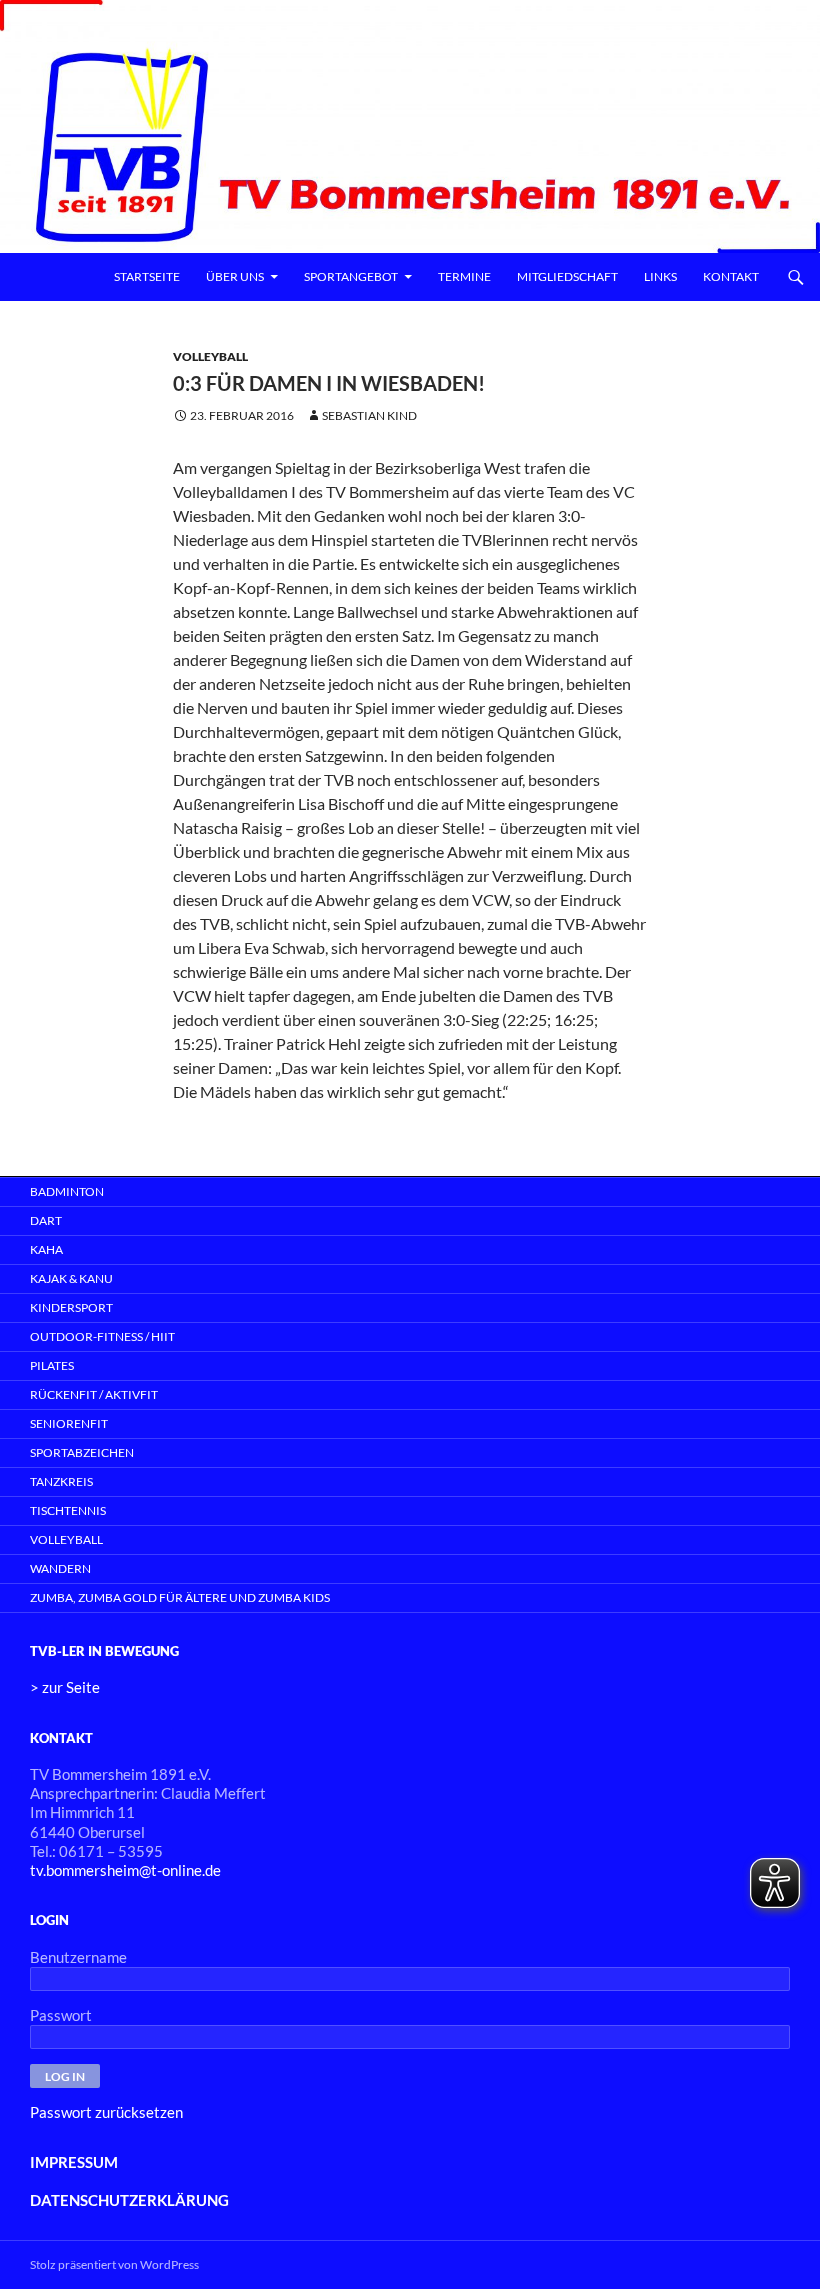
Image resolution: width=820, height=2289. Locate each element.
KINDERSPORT (71, 1307)
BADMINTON (67, 1191)
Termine (464, 276)
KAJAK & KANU (71, 1278)
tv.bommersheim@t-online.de (125, 1870)
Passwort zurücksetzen (106, 2112)
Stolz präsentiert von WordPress (114, 2264)
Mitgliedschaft (567, 276)
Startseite (147, 276)
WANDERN (60, 1568)
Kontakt (731, 276)
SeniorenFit (69, 1423)
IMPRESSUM (74, 2162)
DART (46, 1220)
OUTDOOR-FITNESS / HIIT (102, 1336)
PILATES (52, 1365)
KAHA (46, 1249)
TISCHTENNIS (68, 1510)
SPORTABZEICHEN (82, 1452)
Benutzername (78, 1957)
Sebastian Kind (369, 415)
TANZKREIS (61, 1481)
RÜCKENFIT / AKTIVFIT (94, 1394)
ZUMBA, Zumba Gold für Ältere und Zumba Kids (180, 1597)
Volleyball (210, 356)
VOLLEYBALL (66, 1539)
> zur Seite (65, 1687)
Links (660, 276)
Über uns (235, 276)
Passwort (61, 2015)
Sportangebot (351, 276)
